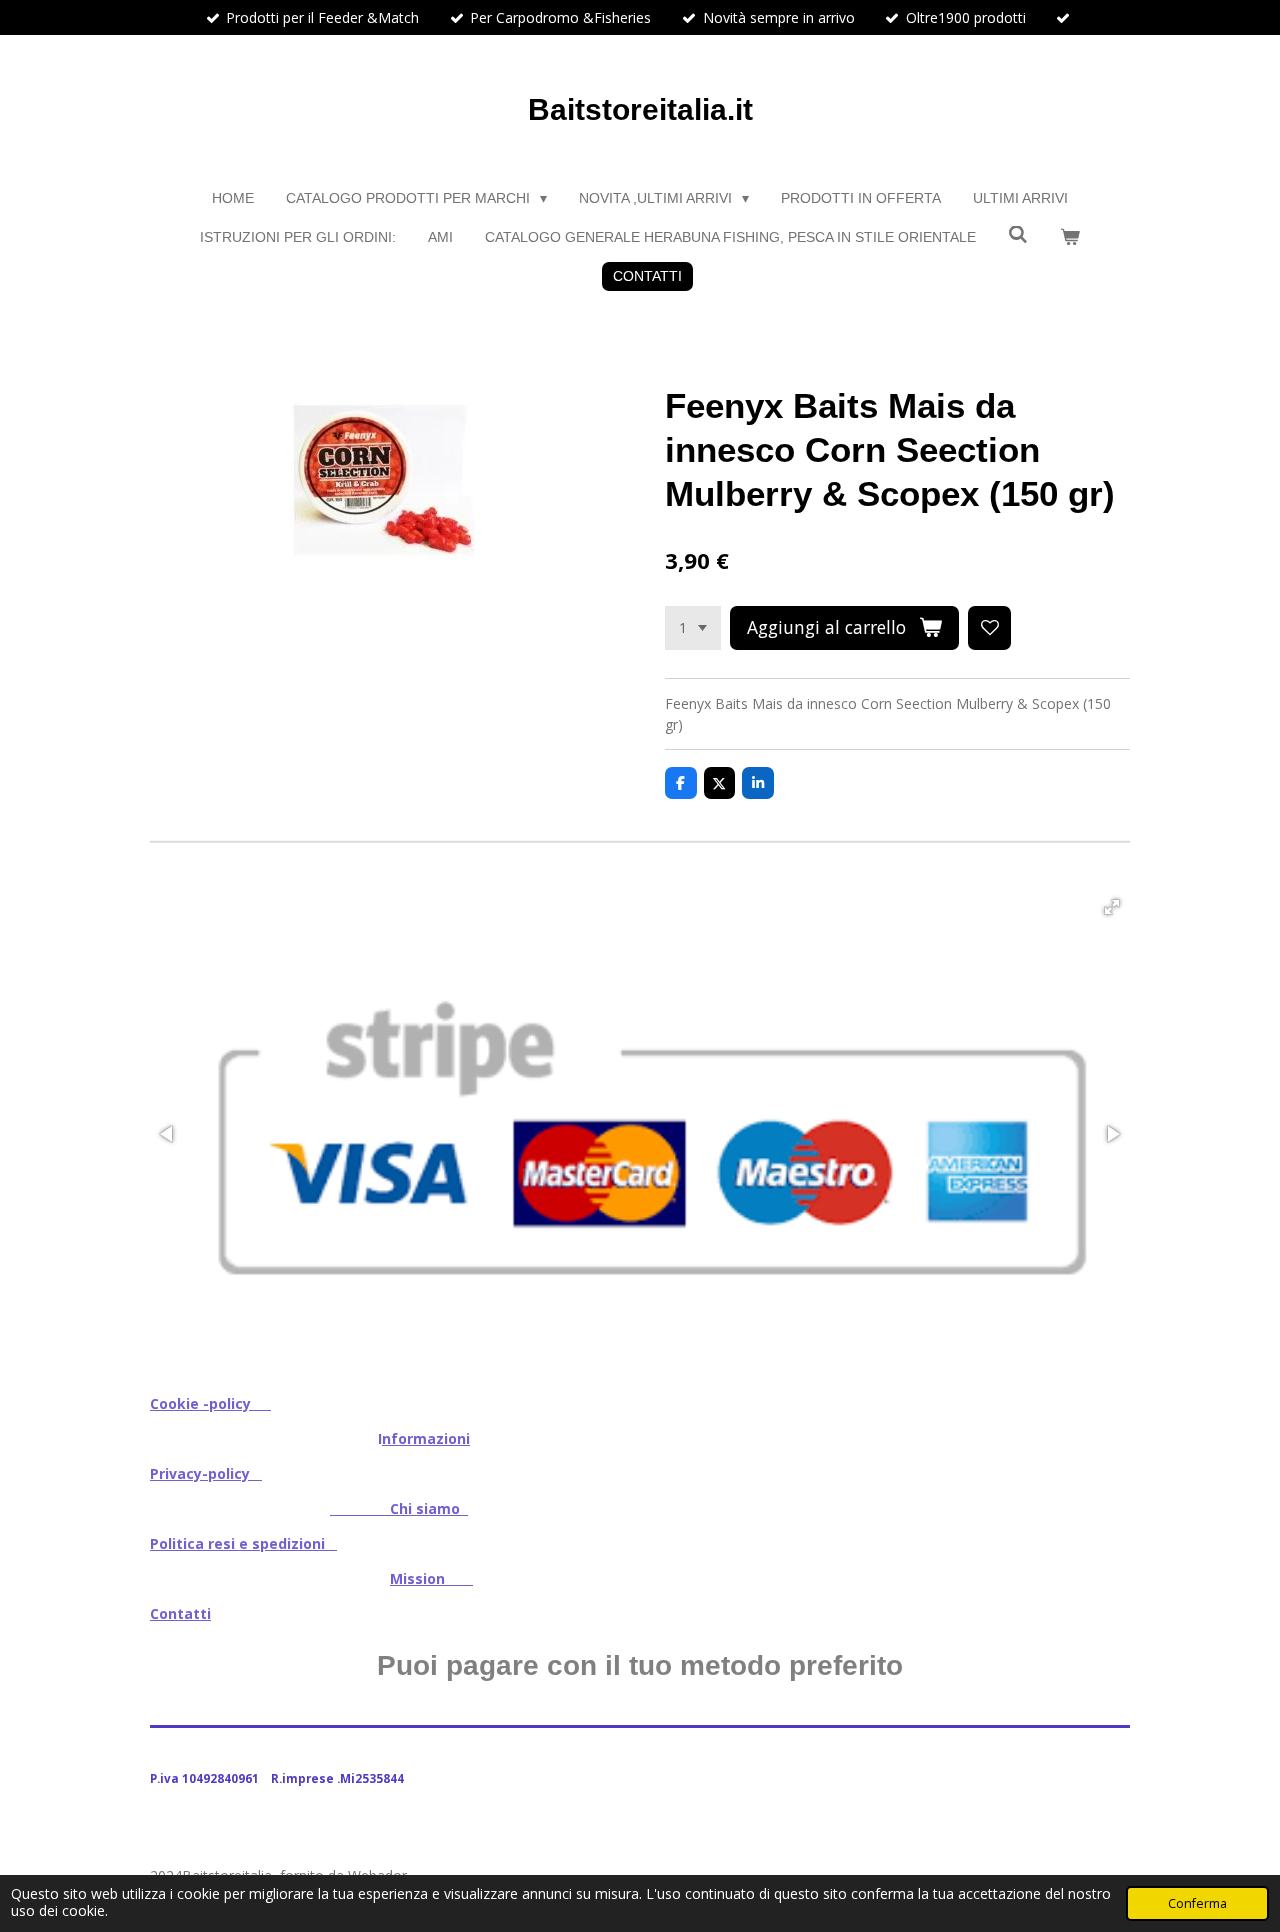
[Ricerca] (1018, 235)
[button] (1112, 907)
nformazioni (426, 1438)
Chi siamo (399, 1508)
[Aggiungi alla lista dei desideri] (990, 628)
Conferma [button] (1197, 1903)
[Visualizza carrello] (1070, 237)
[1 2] (693, 628)
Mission (431, 1578)
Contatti (180, 1613)
